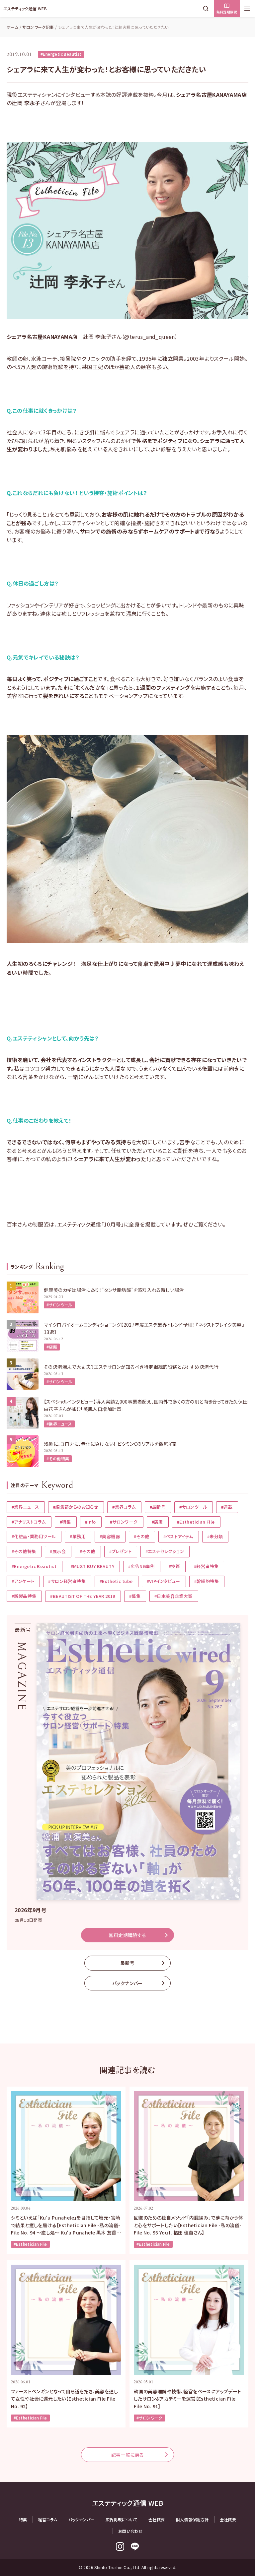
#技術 (174, 1566)
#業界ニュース (59, 1424)
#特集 (65, 1522)
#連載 (227, 1507)
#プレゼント (120, 1551)
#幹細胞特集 (207, 1581)
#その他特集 (58, 1458)
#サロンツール (59, 1305)
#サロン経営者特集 (67, 1581)
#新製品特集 (24, 1596)
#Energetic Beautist (61, 54)
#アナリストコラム (29, 1522)
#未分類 (215, 1536)
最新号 (127, 1963)
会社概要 (157, 2519)
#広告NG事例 (141, 1566)
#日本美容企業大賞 (173, 1596)
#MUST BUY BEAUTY (92, 1566)
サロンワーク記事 (38, 27)
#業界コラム (124, 1507)
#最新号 (158, 1507)
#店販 (52, 1347)
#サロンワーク (124, 1522)
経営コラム (48, 2519)
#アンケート (23, 1581)
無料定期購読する (127, 1935)
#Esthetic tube (116, 1581)
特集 (23, 2519)
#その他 (142, 1536)
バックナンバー (127, 1983)
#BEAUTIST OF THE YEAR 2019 (83, 1596)
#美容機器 (110, 1536)
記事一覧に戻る (128, 2455)
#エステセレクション (165, 1551)
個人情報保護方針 (192, 2519)
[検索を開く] (207, 9)
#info (90, 1522)
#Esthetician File (196, 1522)
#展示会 (58, 1551)
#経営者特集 (206, 1566)
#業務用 (78, 1536)
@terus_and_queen (149, 337)
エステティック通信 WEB (25, 8)
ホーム (12, 27)
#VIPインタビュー (164, 1581)
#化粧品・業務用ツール (34, 1536)
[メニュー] (247, 9)
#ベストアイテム (178, 1536)
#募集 (135, 1596)
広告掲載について (122, 2519)
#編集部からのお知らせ (76, 1507)
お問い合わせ (130, 2531)
